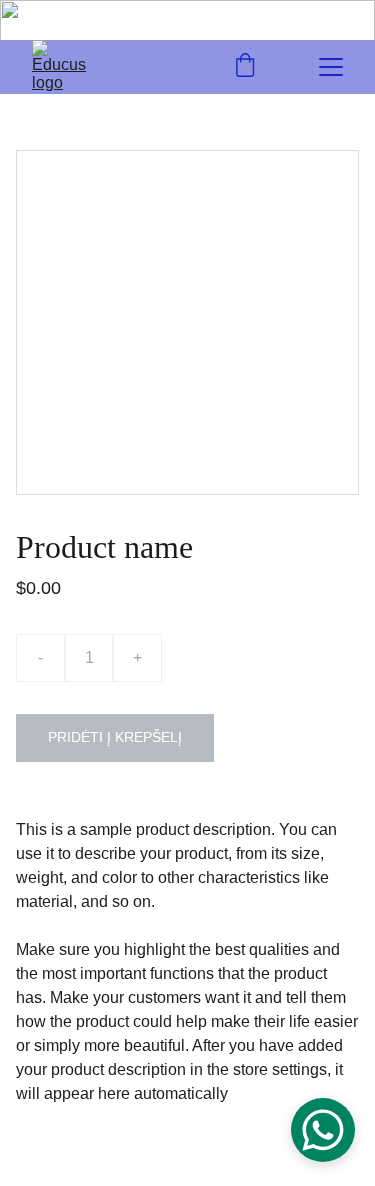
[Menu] (331, 67)
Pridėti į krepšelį (115, 737)
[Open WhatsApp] (323, 1130)
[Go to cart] (245, 67)
